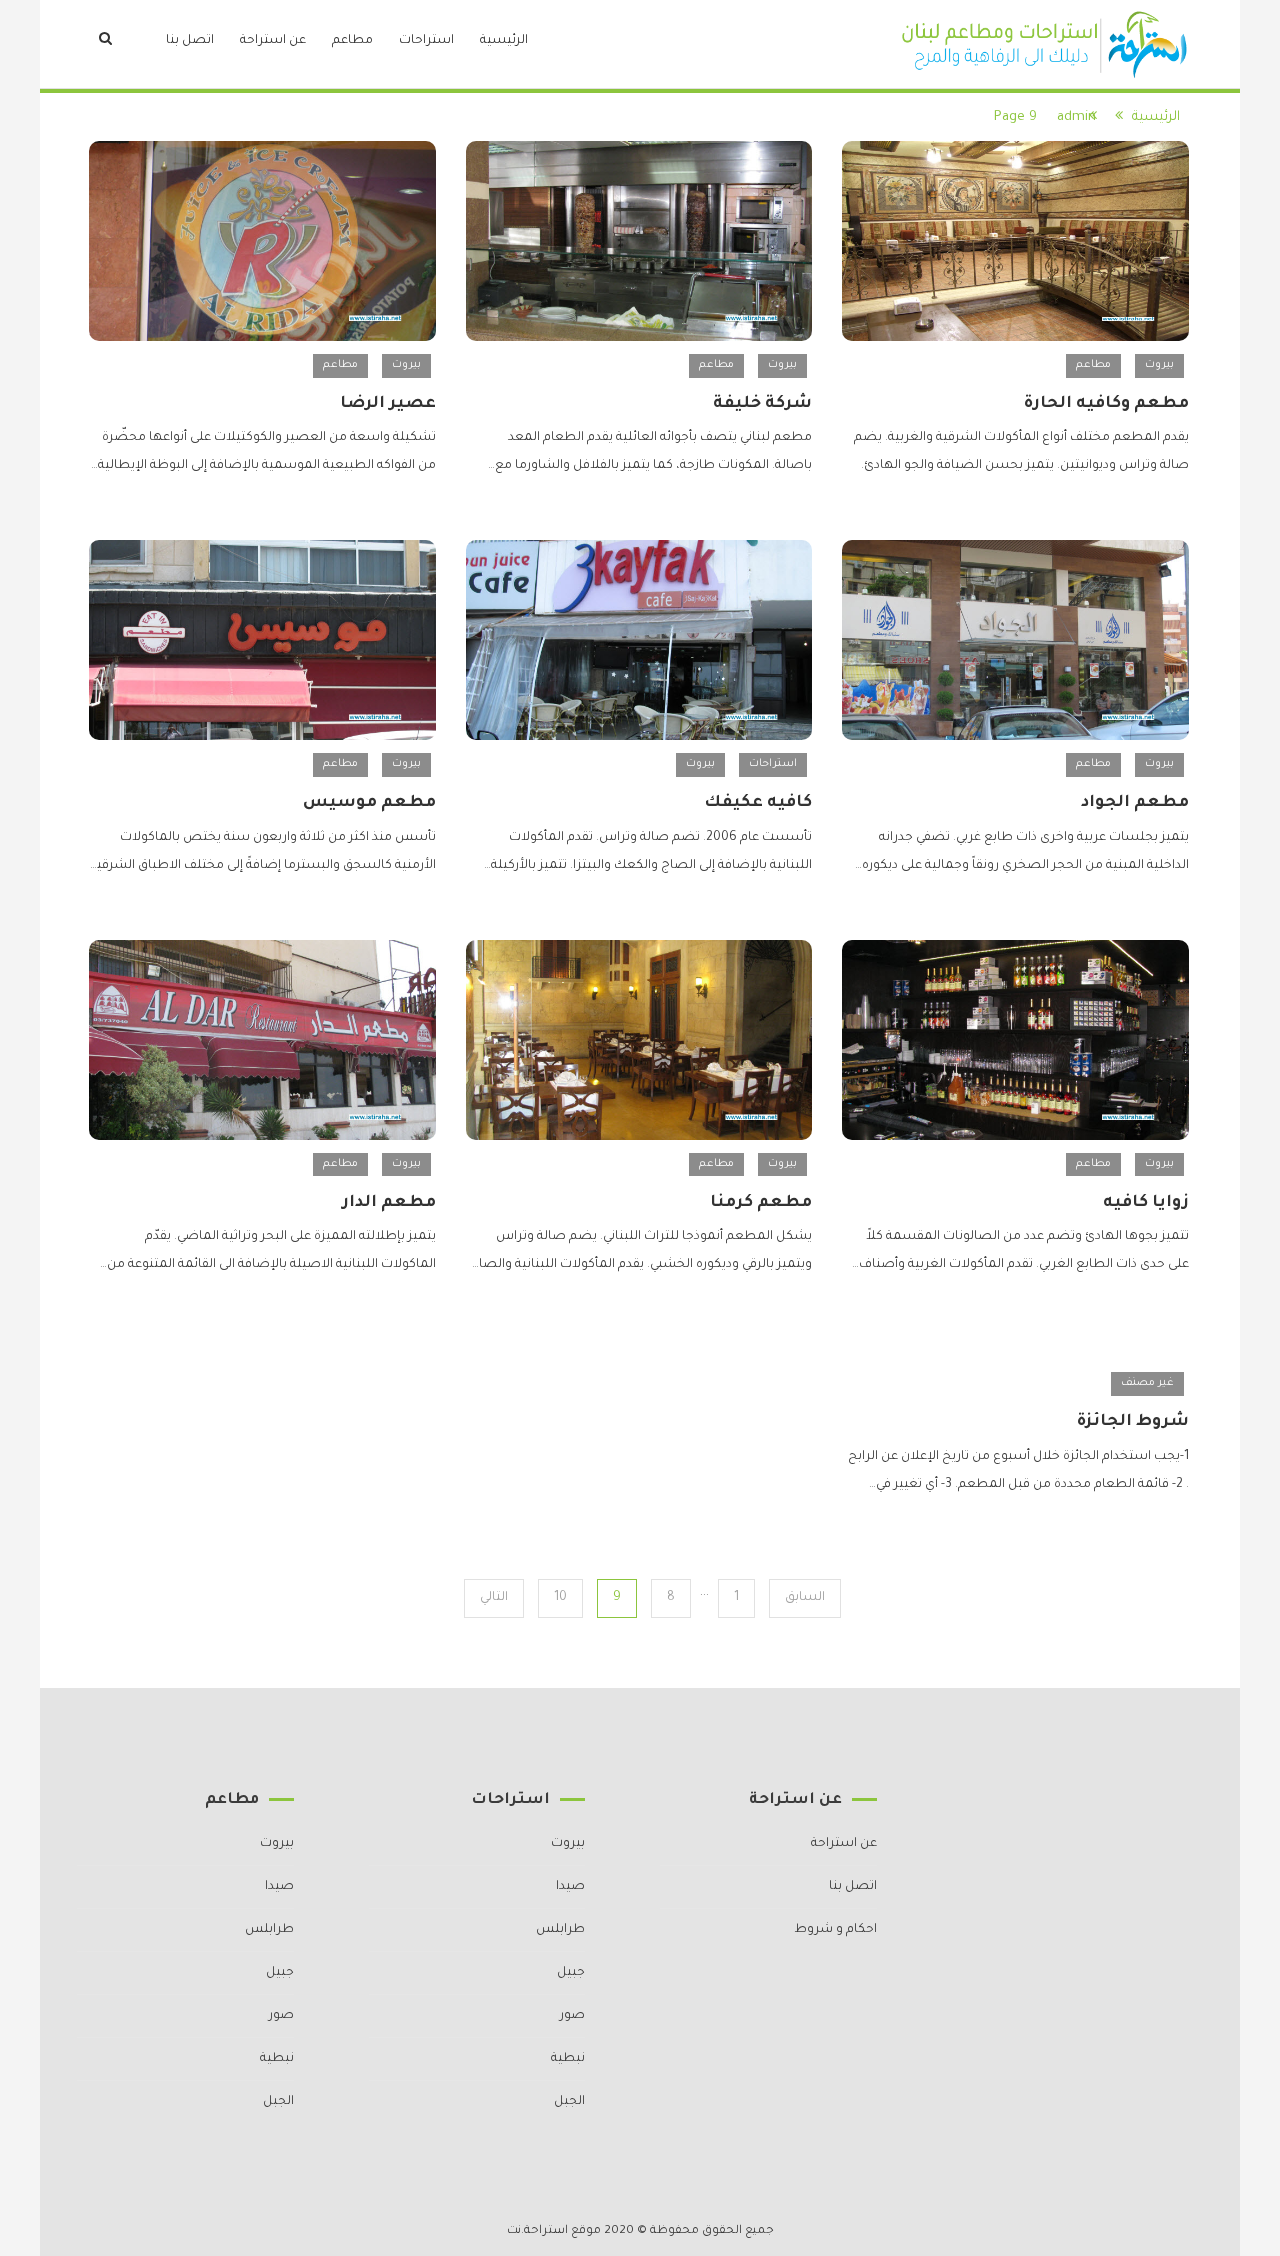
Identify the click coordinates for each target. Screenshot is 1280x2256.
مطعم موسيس (369, 803)
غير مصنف (1147, 1383)
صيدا (570, 1887)
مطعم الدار (389, 1203)
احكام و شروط (835, 1930)
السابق (805, 1598)
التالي (494, 1598)
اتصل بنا (190, 41)
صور (572, 2016)
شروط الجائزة (1133, 1422)
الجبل (569, 2102)
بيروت (1159, 365)
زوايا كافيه (1146, 1203)
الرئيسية (504, 41)
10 (560, 1598)
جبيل (571, 1973)
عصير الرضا (388, 404)
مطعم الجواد (1135, 803)
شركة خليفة (762, 404)
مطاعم (352, 41)
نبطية (568, 2059)
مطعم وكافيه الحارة (1106, 404)
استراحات (426, 41)
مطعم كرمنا (761, 1203)
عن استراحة (273, 41)
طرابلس (560, 1930)
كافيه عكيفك (758, 803)
